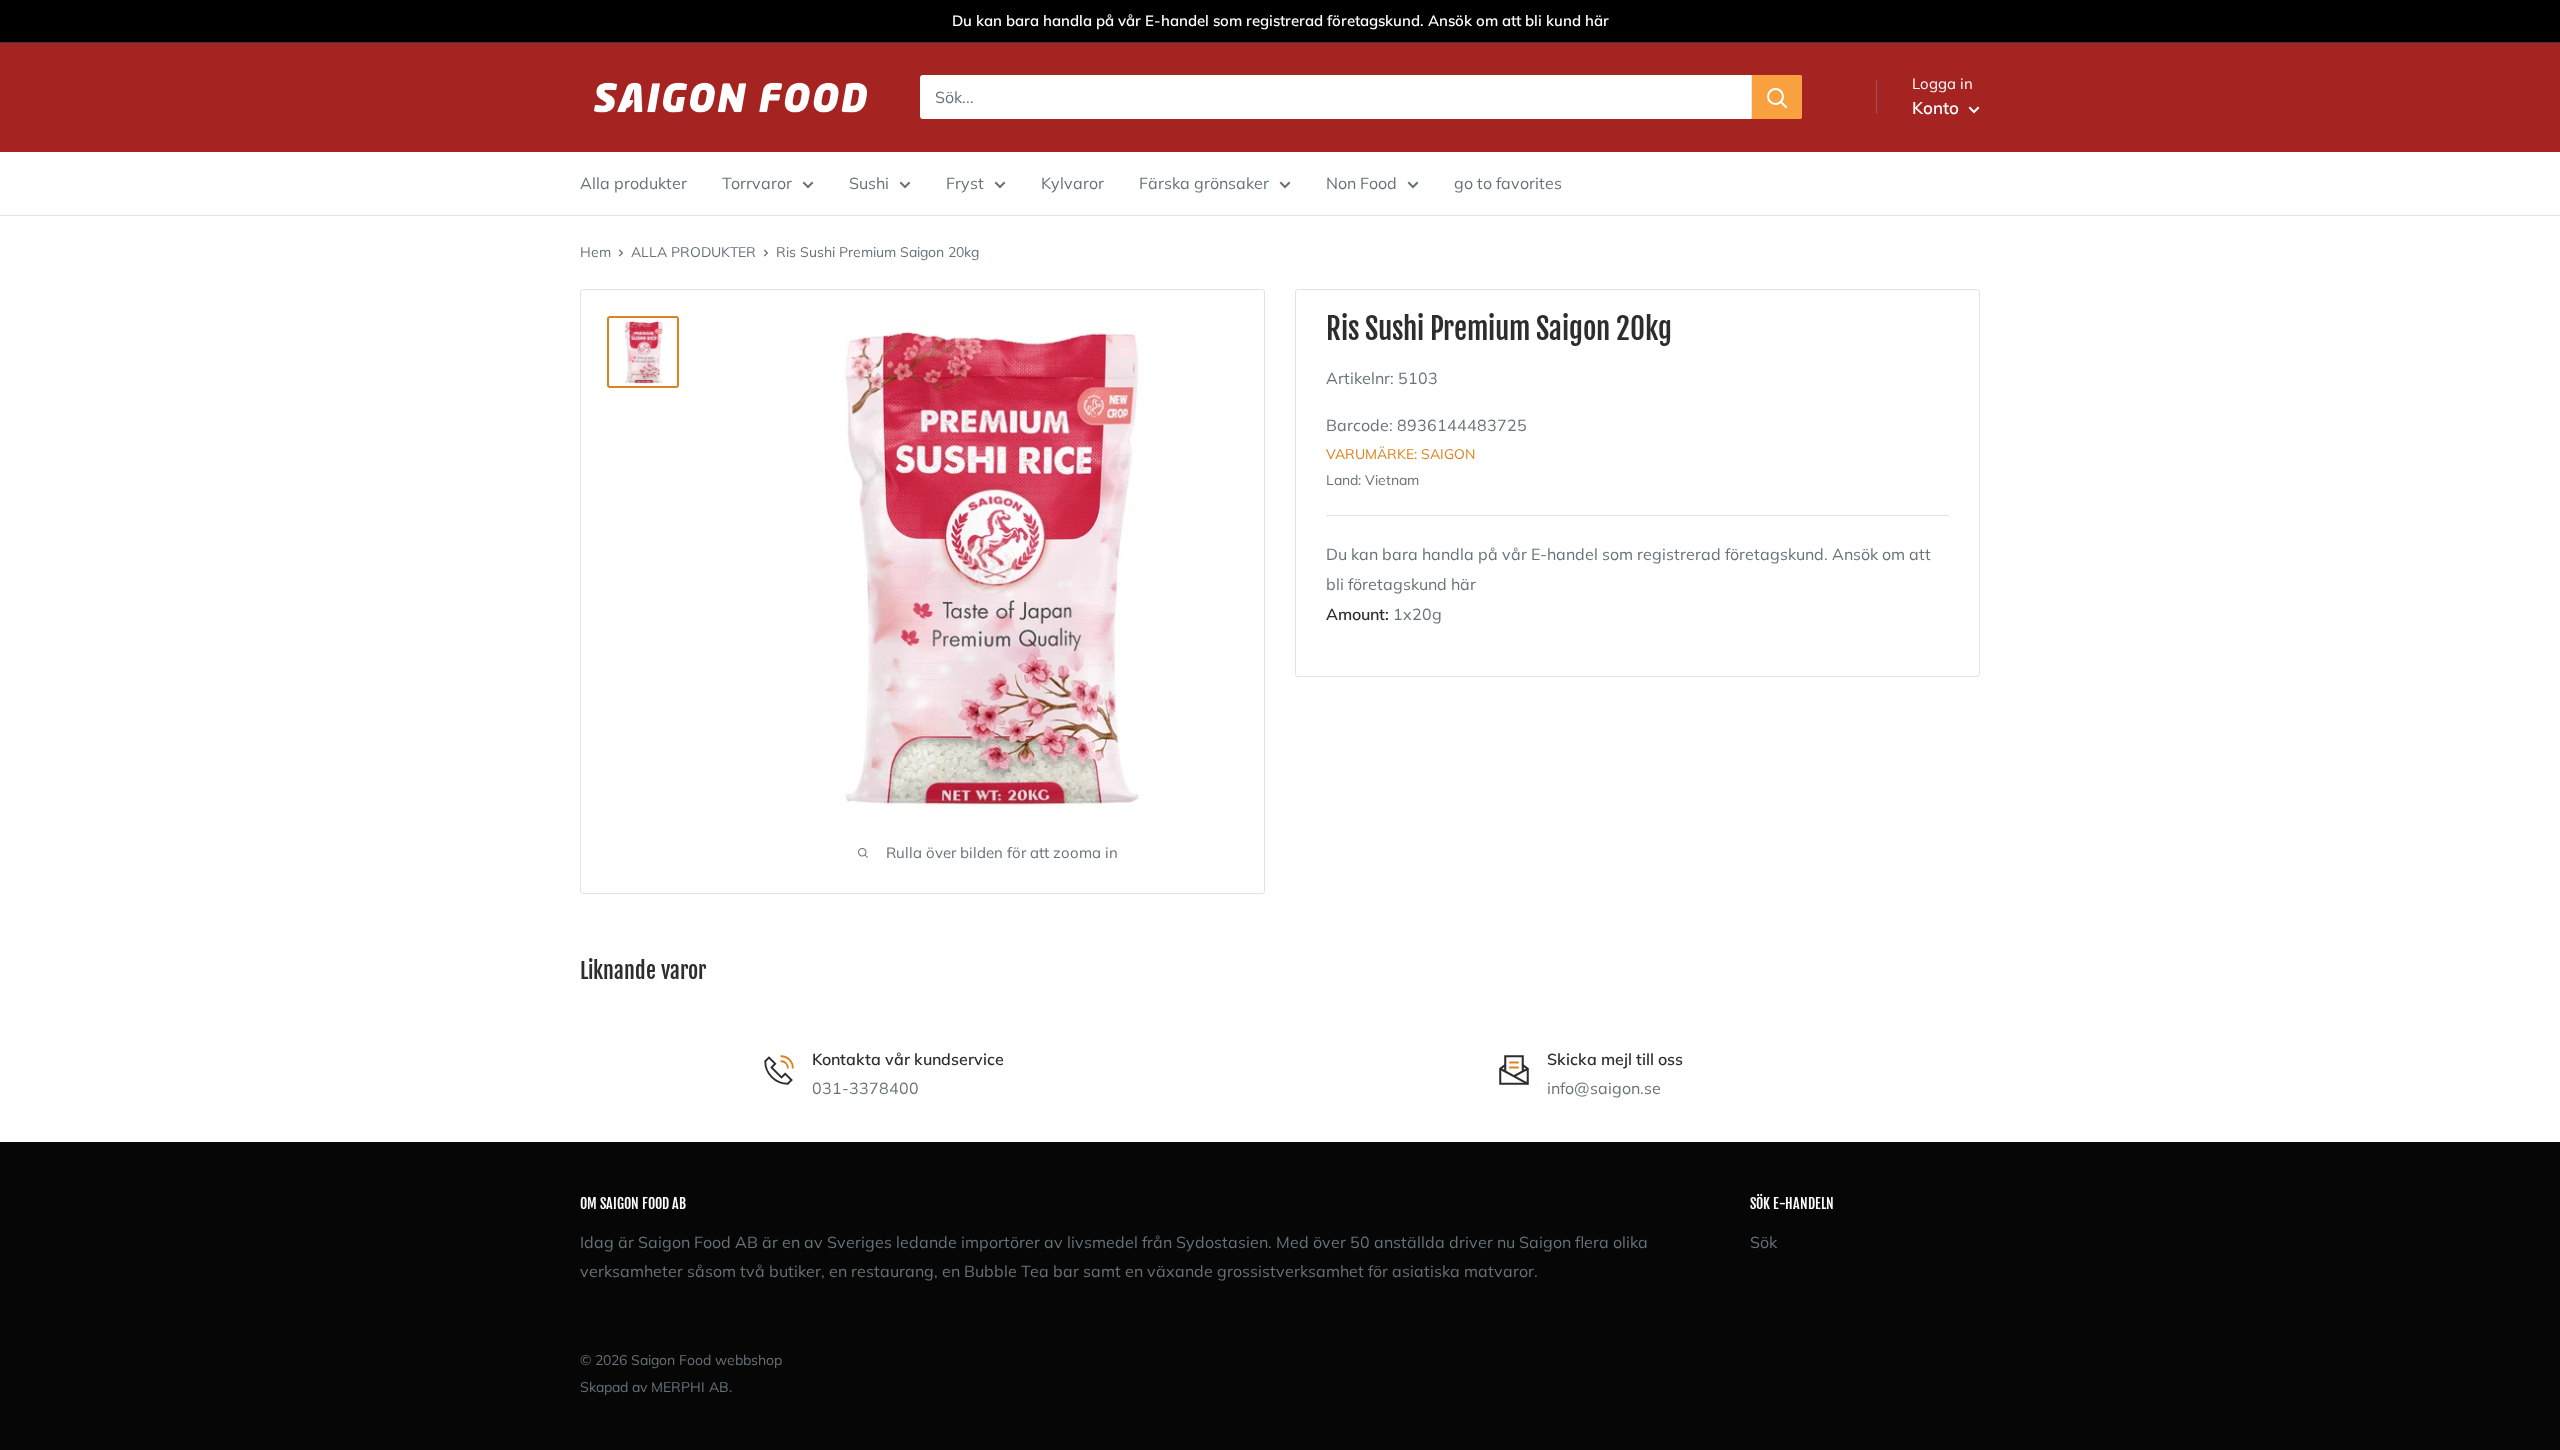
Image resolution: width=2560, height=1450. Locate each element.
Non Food (1361, 183)
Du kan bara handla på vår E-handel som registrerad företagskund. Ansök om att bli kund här (1280, 20)
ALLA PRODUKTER (693, 252)
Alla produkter (633, 183)
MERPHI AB (690, 1387)
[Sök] (1777, 97)
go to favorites (1508, 183)
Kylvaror (1072, 183)
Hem (595, 252)
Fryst (965, 183)
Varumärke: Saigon (1400, 454)
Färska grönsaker (1204, 183)
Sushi (869, 183)
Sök (1763, 1242)
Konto (1938, 107)
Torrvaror (757, 183)
